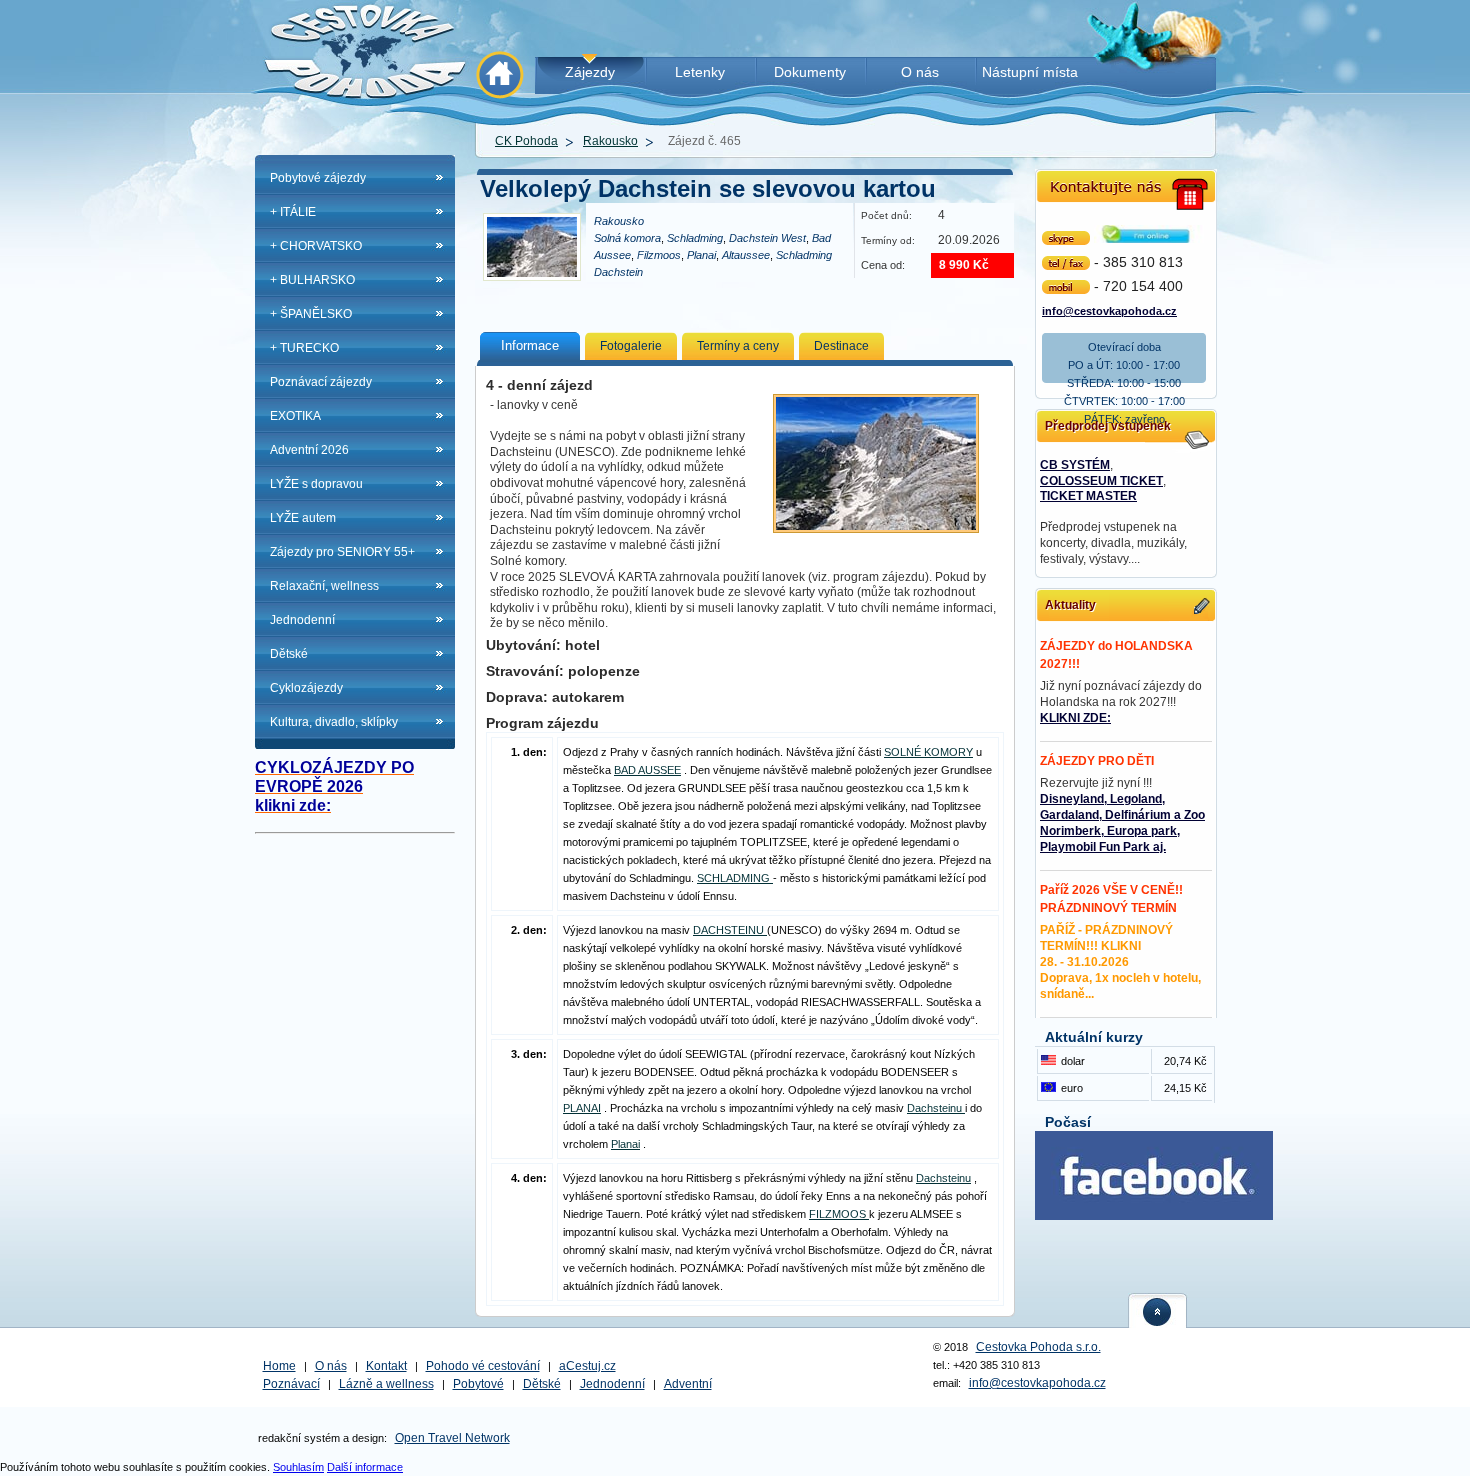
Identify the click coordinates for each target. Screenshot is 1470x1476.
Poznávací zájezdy (321, 382)
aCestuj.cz (587, 1366)
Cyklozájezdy (306, 688)
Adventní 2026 (309, 450)
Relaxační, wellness (324, 586)
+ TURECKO (304, 348)
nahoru (1158, 1310)
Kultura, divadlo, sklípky (334, 722)
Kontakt (386, 1366)
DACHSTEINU (730, 930)
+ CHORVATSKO (316, 246)
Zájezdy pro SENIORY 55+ (342, 552)
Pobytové (478, 1384)
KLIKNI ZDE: (1075, 718)
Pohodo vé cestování (483, 1366)
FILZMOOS (839, 1214)
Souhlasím (298, 1467)
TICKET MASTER (1088, 496)
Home (279, 1366)
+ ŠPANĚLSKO (311, 314)
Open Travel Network (452, 1438)
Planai (625, 1144)
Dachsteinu (936, 1108)
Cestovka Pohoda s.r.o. (1038, 1347)
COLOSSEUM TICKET (1101, 481)
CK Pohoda (526, 141)
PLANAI (582, 1108)
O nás (331, 1366)
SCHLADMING (735, 878)
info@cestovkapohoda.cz (1109, 309)
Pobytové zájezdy (318, 178)
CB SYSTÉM (1075, 465)
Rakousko (610, 141)
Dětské (289, 654)
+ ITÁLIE (293, 212)
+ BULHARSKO (312, 280)
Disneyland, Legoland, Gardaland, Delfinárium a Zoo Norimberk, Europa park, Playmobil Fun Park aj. (1122, 823)
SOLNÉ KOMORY (928, 752)
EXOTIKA (295, 416)
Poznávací (291, 1384)
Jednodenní (302, 620)
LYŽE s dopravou (316, 484)
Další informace (365, 1467)
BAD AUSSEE (647, 770)
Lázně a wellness (386, 1384)
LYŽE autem (303, 518)
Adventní (688, 1384)
